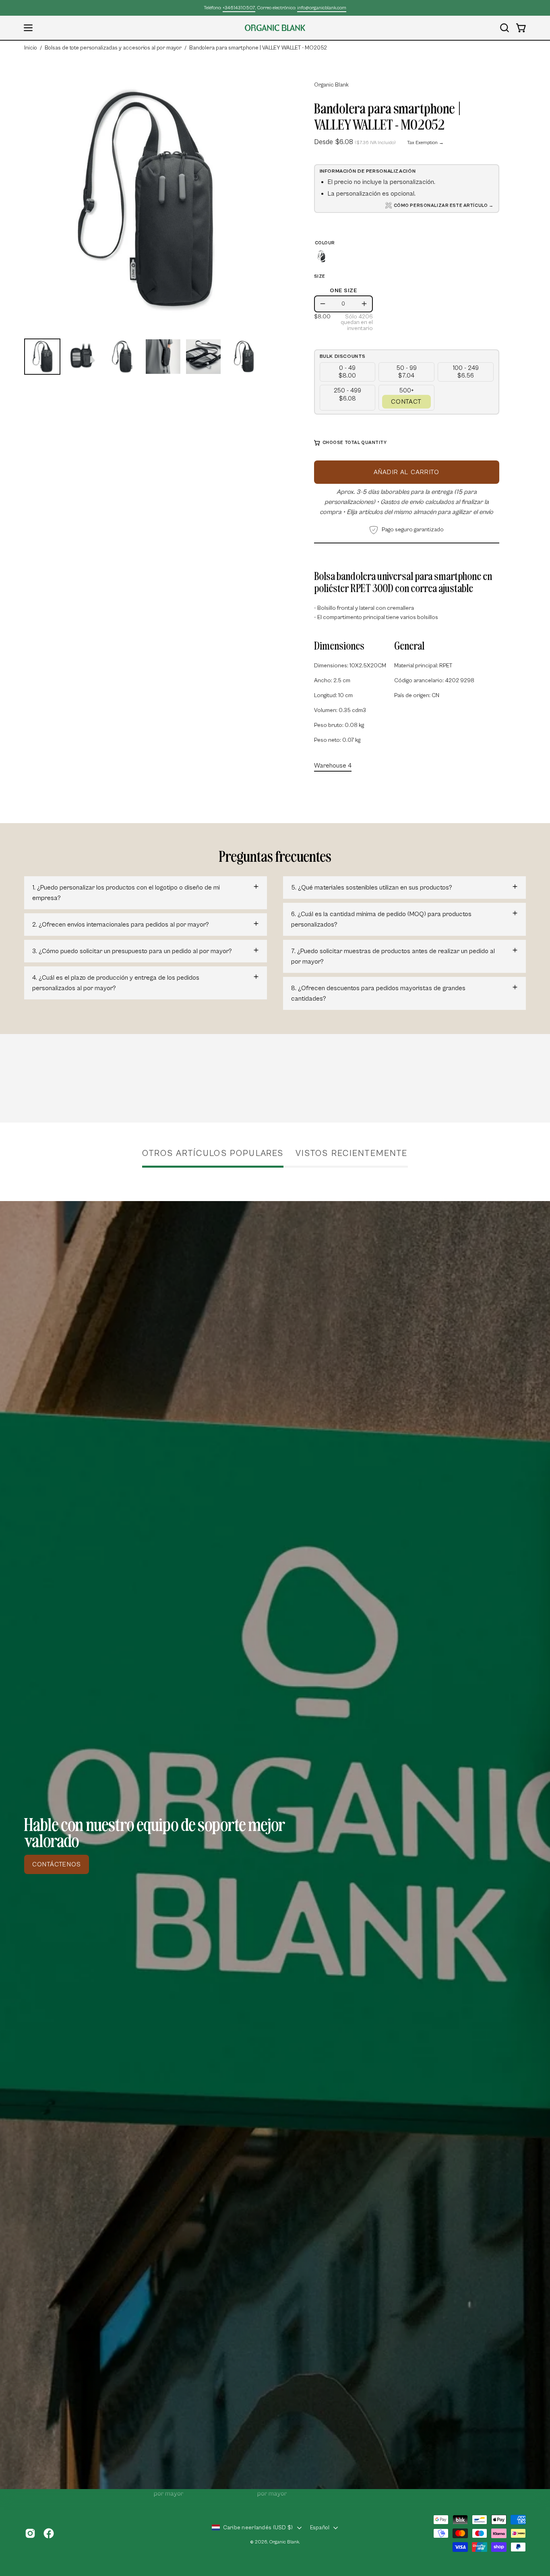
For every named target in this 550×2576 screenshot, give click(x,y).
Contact (406, 402)
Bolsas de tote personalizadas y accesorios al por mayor (113, 48)
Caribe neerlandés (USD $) (258, 2528)
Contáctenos (57, 1864)
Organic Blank (331, 85)
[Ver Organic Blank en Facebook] (49, 2533)
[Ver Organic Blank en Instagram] (30, 2533)
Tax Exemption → (425, 143)
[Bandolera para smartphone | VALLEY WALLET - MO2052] (42, 357)
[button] (505, 28)
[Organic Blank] (275, 28)
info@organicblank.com (322, 8)
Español (320, 2528)
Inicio (31, 48)
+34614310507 (239, 8)
